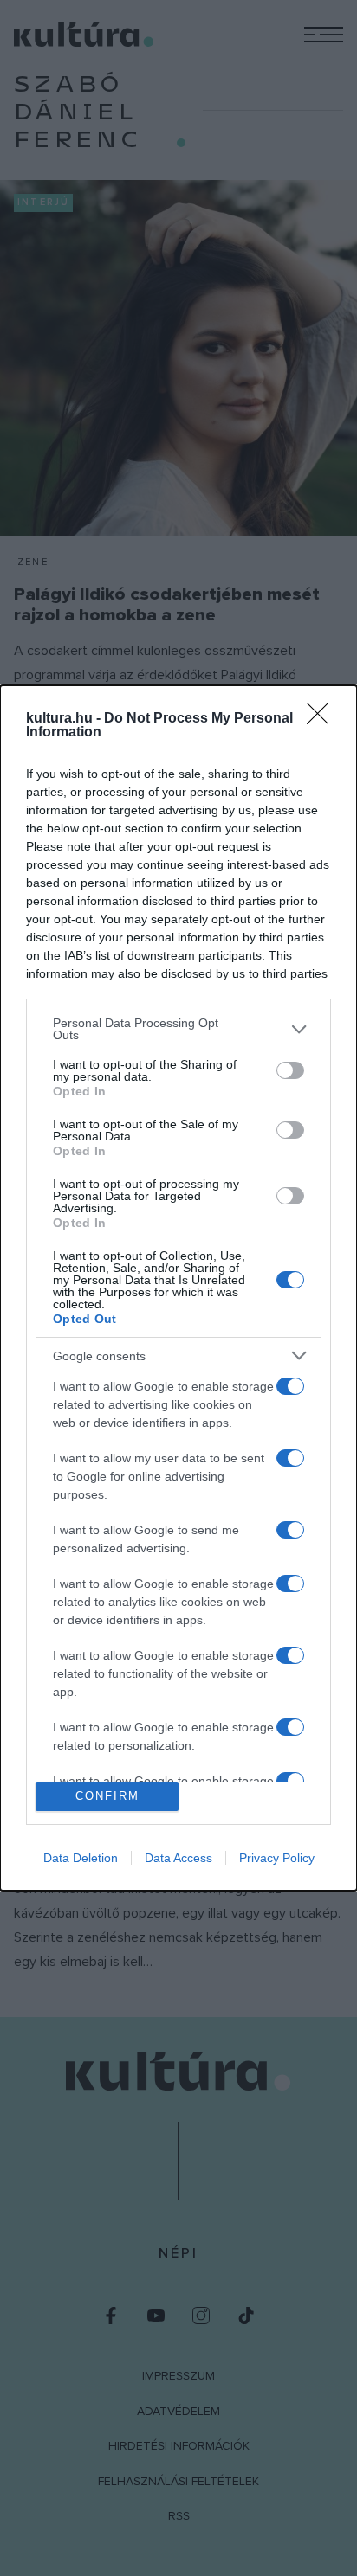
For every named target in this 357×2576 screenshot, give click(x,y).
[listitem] (178, 1029)
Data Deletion (81, 1858)
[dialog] (178, 1288)
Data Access (178, 1858)
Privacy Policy (277, 1858)
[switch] (290, 1070)
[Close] (323, 719)
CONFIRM (107, 1796)
